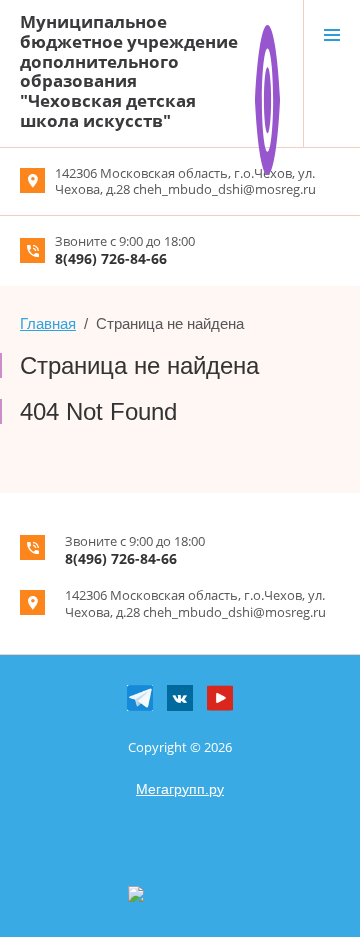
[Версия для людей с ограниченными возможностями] (267, 33)
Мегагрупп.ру (180, 789)
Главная (48, 323)
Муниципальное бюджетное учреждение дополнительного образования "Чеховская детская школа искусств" (129, 71)
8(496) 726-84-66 (111, 258)
